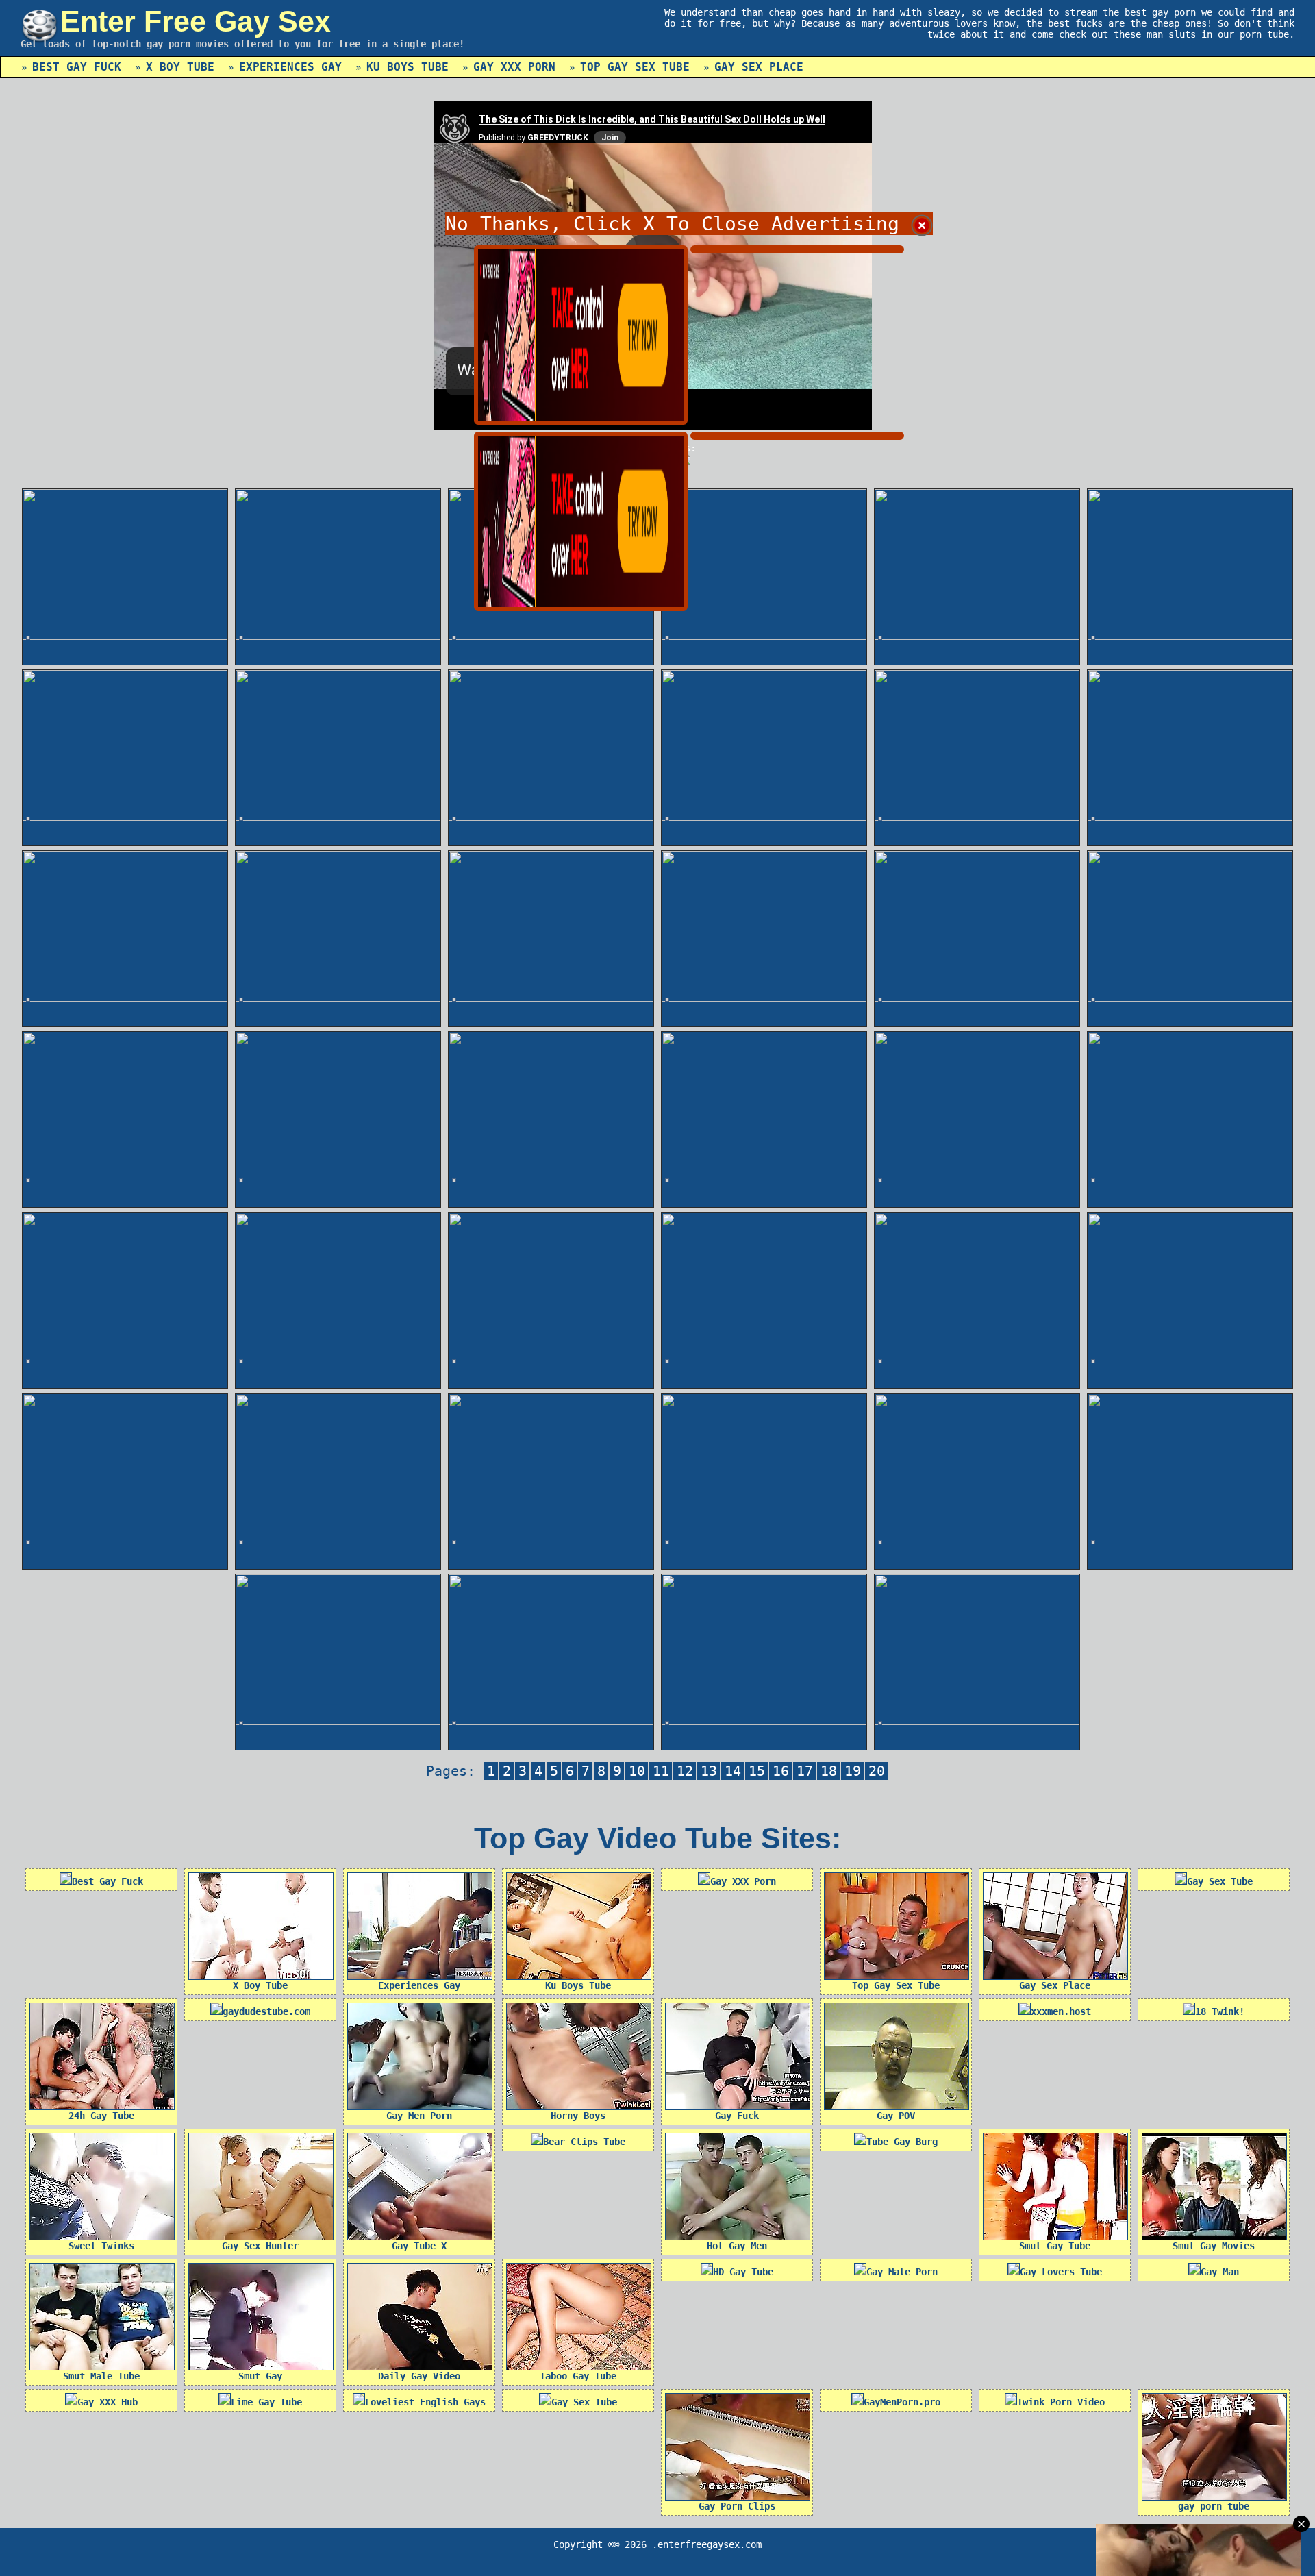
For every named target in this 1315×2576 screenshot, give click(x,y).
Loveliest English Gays (425, 2402)
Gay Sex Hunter (260, 2246)
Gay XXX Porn (514, 67)
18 (829, 1771)
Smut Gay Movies (1214, 2246)
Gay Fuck (737, 2116)
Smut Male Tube (101, 2376)
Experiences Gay (290, 67)
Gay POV (896, 2116)
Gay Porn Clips (737, 2506)
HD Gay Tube (743, 2272)
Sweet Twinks (101, 2246)
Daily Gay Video (419, 2376)
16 (781, 1771)
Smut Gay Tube (1055, 2246)
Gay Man (1220, 2272)
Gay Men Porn (419, 2116)
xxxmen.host (1061, 2011)
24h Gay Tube (101, 2116)
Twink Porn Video (1061, 2402)
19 (853, 1771)
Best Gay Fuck (77, 67)
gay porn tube (1214, 2506)
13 (709, 1771)
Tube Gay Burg (902, 2142)
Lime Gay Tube (266, 2402)
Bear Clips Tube (584, 2142)
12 (685, 1771)
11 (661, 1771)
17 (805, 1771)
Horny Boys (578, 2116)
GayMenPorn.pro (902, 2402)
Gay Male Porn (902, 2272)
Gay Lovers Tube (1061, 2272)
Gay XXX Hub (108, 2402)
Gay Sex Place (759, 67)
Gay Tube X (419, 2246)
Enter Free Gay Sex (196, 21)
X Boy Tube (180, 67)
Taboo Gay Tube (578, 2376)
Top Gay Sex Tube (635, 67)
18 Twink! (1220, 2011)
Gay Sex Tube (1220, 1881)
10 (637, 1771)
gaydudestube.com (266, 2011)
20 (877, 1771)
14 (733, 1771)
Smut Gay (260, 2376)
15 (757, 1771)
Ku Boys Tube (408, 67)
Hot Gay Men (737, 2246)
